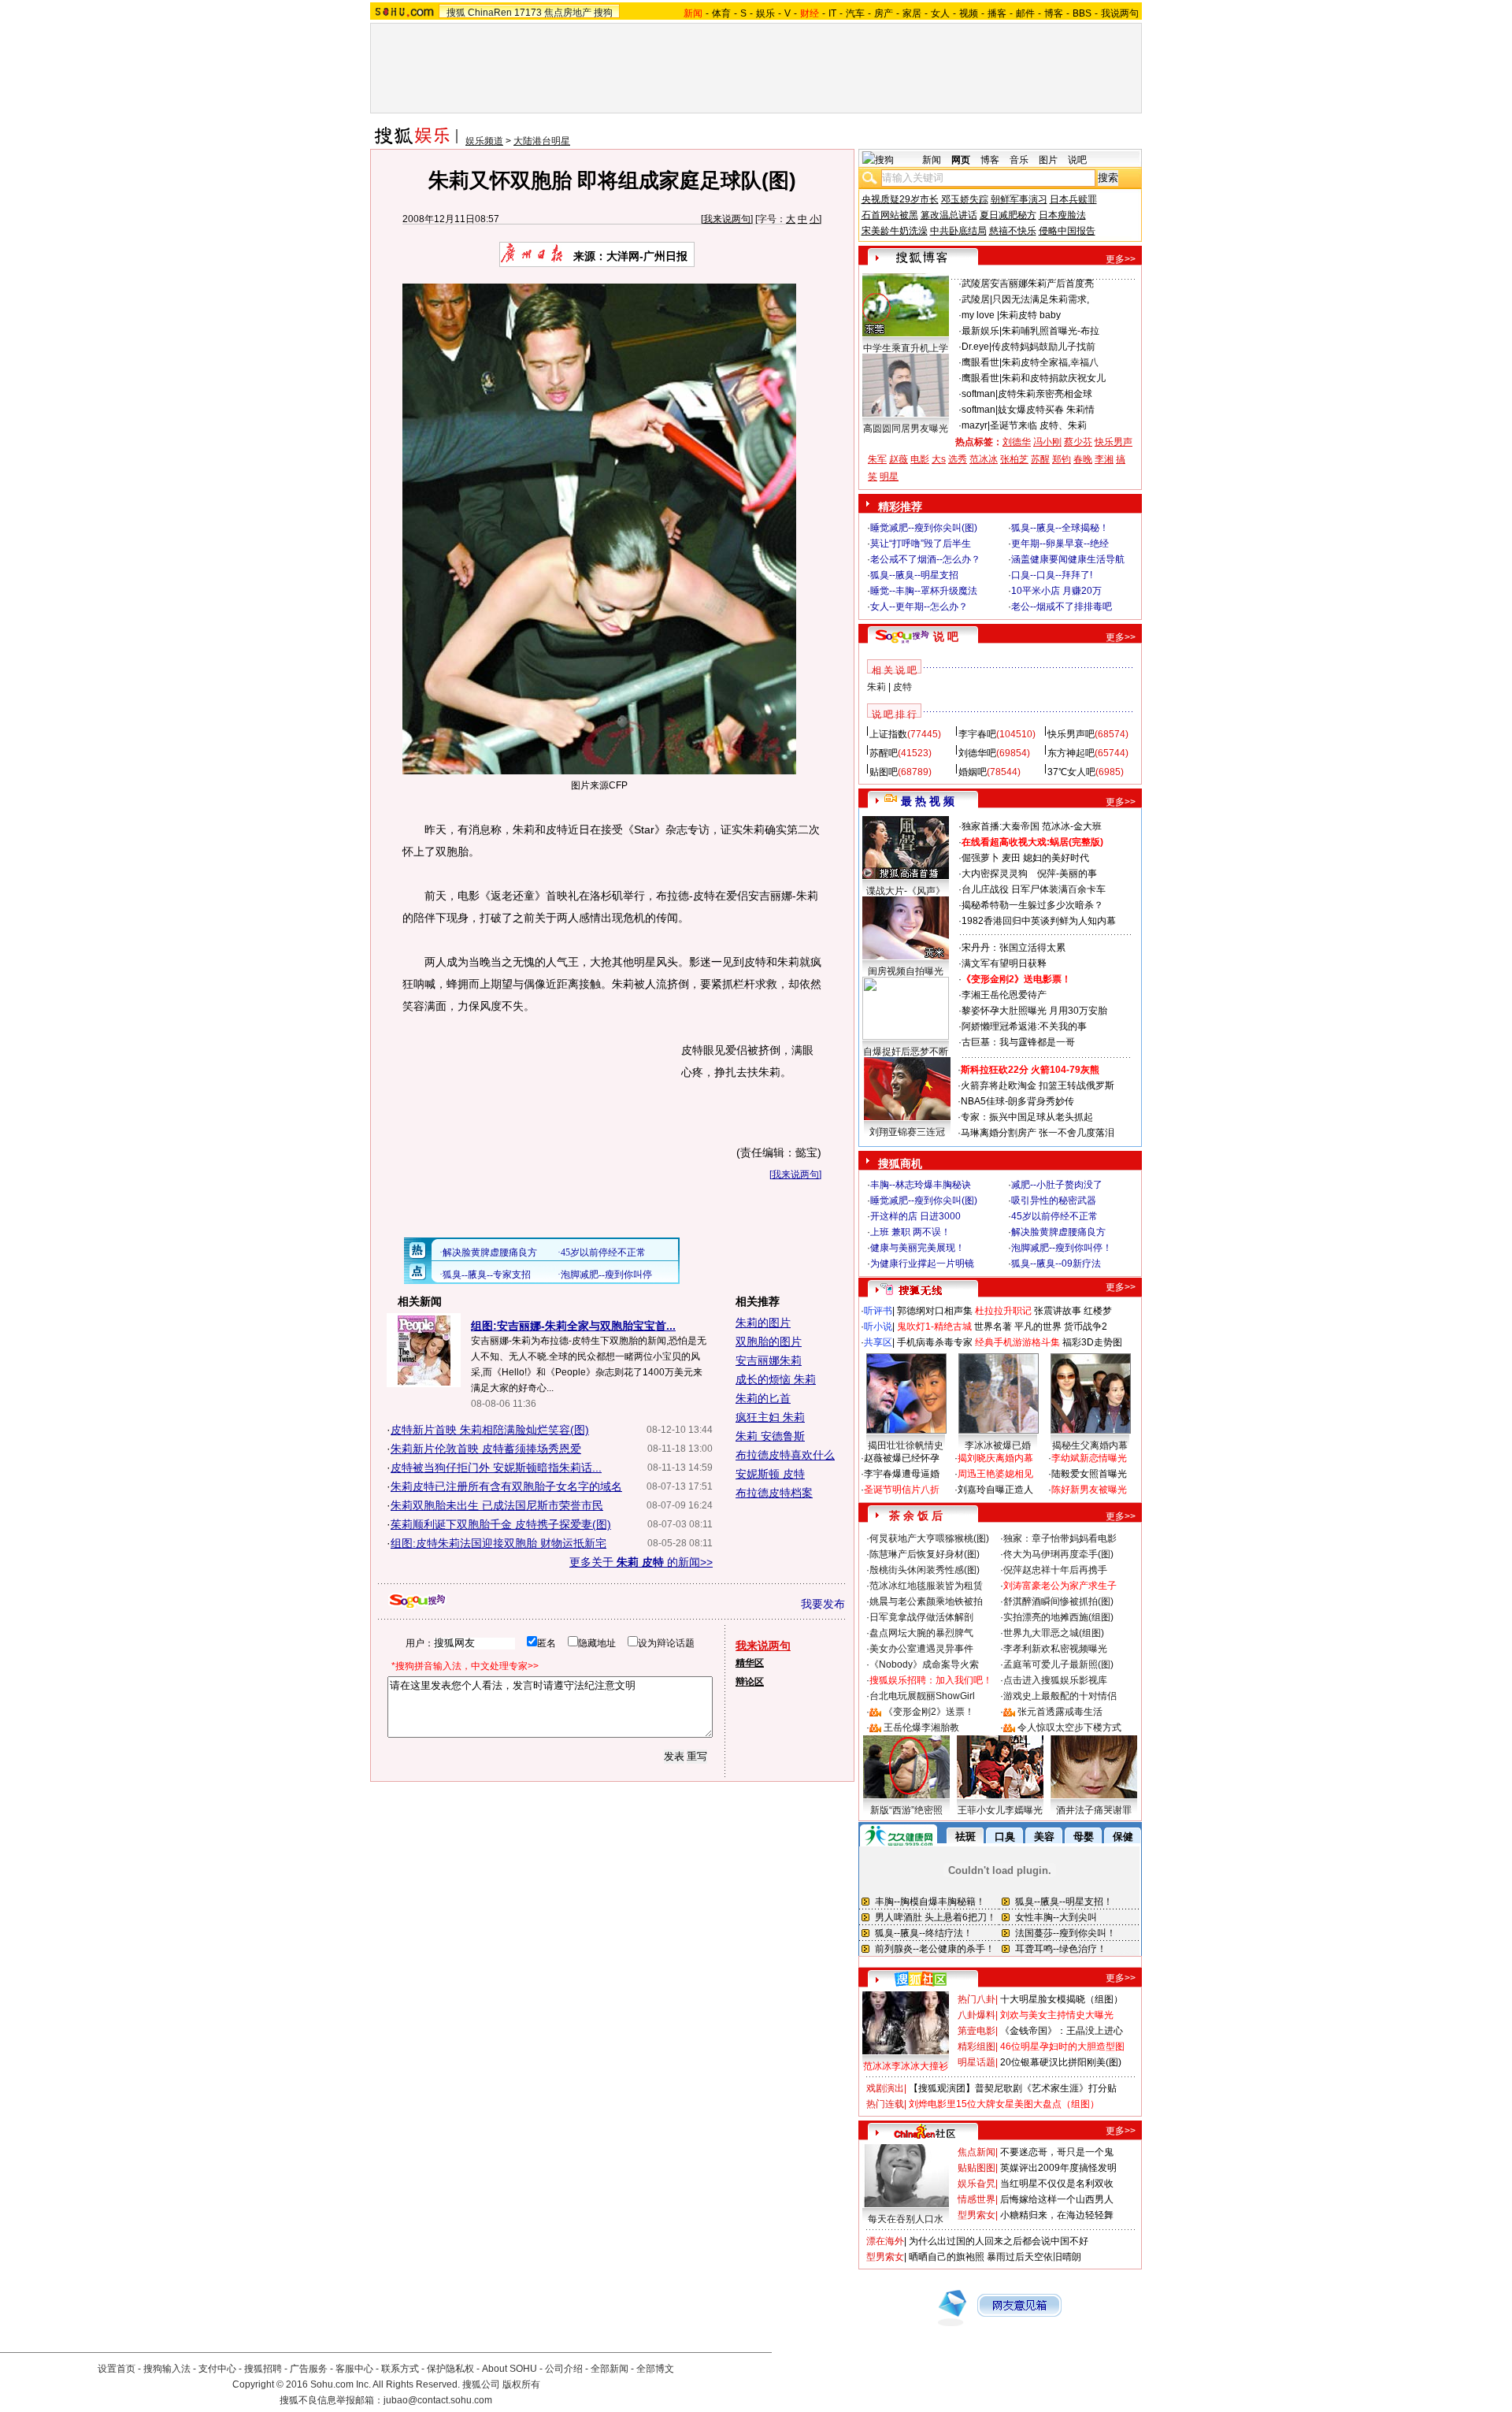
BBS (1082, 13)
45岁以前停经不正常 (1054, 1216)
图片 (1048, 160)
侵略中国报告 (1067, 231)
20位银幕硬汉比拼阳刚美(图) (1061, 2062)
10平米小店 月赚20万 (1056, 591)
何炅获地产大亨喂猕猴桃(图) (929, 1538)
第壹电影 (976, 2031)
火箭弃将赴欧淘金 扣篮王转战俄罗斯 (1038, 1085)
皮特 (902, 687)
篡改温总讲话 (949, 215)
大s (939, 459)
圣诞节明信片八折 (902, 1490)
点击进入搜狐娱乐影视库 (1055, 1680)
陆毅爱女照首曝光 (1089, 1474)
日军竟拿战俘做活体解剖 (921, 1617)
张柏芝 (1014, 459)
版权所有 (521, 2384)
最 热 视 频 (928, 801)
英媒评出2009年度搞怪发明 (1058, 2168)
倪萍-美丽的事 (1067, 874)
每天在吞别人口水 (906, 2219)
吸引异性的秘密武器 (1054, 1200)
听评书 (878, 1311)
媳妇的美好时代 (1056, 858)
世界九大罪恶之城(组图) (1054, 1633)
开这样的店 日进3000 (915, 1216)
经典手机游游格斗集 (1017, 1342)
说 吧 (946, 636)
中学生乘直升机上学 (906, 348)
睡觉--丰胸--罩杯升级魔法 (924, 591)
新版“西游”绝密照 (906, 1810)
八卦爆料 (976, 2015)
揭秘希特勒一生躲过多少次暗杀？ (1032, 905)
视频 (969, 13)
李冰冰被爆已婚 (998, 1445)
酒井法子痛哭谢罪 (1094, 1810)
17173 (528, 13)
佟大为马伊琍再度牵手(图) (1058, 1554)
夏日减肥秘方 (1008, 215)
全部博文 (655, 2369)
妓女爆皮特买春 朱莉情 (1046, 410)
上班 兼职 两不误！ (910, 1232)
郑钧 (1062, 459)
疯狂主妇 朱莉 (770, 1417)
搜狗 (603, 13)
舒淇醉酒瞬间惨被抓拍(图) (1058, 1601)
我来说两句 (727, 219)
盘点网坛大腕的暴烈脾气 (921, 1633)
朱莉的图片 (763, 1323)
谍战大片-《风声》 (906, 891)
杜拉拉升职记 (1003, 1311)
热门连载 (885, 2104)
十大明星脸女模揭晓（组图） (1062, 1999)
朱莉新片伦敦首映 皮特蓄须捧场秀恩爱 (486, 1449)
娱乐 (765, 13)
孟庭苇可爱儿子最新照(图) (1058, 1664)
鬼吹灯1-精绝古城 (934, 1327)
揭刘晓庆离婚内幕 (995, 1458)
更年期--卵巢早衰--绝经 (1060, 544)
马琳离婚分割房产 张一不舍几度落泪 (1038, 1133)
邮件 (1025, 13)
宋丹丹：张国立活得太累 (1014, 948)
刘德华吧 (977, 753)
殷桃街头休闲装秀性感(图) (925, 1570)
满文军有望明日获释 (1004, 963)
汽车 (855, 13)
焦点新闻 (976, 2152)
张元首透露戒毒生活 (1060, 1712)
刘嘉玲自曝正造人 (995, 1490)
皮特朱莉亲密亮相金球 (1045, 394)
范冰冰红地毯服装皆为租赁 (926, 1586)
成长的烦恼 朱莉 (776, 1379)
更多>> (1121, 259)
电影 (920, 459)
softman (978, 394)
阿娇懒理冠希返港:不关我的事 (1024, 1026)
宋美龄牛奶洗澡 (895, 231)
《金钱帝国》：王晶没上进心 (1062, 2031)
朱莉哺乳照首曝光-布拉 (1051, 331)
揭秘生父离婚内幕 (1090, 1445)
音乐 (1019, 160)
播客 (997, 13)
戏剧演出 (885, 2088)
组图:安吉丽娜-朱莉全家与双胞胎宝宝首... (573, 1326)
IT (832, 13)
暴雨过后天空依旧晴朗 (1034, 2257)
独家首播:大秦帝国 (1001, 826)
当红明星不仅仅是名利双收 (1057, 2184)
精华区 (750, 1663)
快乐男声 (1114, 442)
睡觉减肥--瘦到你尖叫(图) (924, 528)
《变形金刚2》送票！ (929, 1712)
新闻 (932, 160)
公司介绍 (564, 2369)
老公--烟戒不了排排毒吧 (1062, 607)
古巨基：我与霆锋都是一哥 (1018, 1042)
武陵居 (976, 284)
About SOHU (510, 2369)
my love (979, 315)
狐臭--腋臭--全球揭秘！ (1060, 528)
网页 (961, 160)
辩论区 (750, 1682)
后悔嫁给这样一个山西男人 (1057, 2199)
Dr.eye (975, 347)
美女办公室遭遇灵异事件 (921, 1649)
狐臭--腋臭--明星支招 (914, 575)
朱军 (877, 459)
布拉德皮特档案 (774, 1493)
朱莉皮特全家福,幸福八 (1050, 362)
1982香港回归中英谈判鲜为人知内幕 (1039, 921)
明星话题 (976, 2062)
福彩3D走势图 (1092, 1342)
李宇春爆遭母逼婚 (902, 1474)
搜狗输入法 (167, 2369)
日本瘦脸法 (1062, 215)
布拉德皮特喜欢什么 (785, 1455)
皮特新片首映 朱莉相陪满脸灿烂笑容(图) (490, 1430)
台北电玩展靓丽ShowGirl (922, 1696)
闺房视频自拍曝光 (906, 971)
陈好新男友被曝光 (1089, 1490)
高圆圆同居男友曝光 (906, 429)
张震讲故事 (1058, 1311)
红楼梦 (1098, 1311)
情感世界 (976, 2199)
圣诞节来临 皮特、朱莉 (1038, 425)
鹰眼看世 (980, 362)
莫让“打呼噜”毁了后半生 (921, 544)
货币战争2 (1086, 1327)
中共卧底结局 (958, 231)
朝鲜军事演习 (1019, 199)
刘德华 (1017, 442)
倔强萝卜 (980, 858)
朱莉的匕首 (763, 1398)
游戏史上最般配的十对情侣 (1060, 1696)
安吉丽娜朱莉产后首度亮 (1042, 284)
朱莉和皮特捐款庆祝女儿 (1054, 378)
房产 (884, 13)
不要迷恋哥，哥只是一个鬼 (1057, 2152)
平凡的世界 (1038, 1327)
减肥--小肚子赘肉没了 (1057, 1185)
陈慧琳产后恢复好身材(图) (925, 1554)
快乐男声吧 (1071, 734)
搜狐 (456, 13)
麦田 (1011, 858)
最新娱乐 (980, 331)
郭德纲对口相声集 (935, 1311)
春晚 (1083, 459)
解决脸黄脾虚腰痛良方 (1058, 1232)
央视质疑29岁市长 (900, 199)
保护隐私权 (450, 2369)
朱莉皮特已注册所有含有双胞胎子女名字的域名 (506, 1486)
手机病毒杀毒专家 (935, 1342)
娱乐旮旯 (976, 2184)
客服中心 (354, 2369)
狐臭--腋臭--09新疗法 (1056, 1264)
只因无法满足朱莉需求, (1041, 299)
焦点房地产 (568, 13)
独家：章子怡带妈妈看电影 (1060, 1538)
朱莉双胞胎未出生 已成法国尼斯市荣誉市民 (497, 1505)
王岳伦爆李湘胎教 (921, 1727)
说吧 (1077, 160)
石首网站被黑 (890, 215)
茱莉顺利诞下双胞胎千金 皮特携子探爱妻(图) (501, 1524)
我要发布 (823, 1604)
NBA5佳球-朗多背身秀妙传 (1017, 1101)
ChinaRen (490, 13)
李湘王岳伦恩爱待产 (1004, 995)
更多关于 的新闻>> (641, 1562)
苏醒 (1040, 459)
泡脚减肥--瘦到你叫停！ (1062, 1248)
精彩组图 (976, 2046)
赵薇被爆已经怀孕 (902, 1458)
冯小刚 (1047, 442)
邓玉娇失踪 (965, 199)
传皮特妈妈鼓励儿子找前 (1043, 347)
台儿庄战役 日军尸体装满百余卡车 (1034, 889)
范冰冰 (984, 459)
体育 (721, 13)
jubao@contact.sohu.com (438, 2400)
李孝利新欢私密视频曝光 (1055, 1649)
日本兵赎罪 (1073, 199)
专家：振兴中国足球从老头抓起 (1027, 1117)
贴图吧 (884, 772)
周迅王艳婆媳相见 (995, 1474)
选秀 (958, 459)
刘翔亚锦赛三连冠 (907, 1132)
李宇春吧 (977, 734)
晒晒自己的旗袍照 (947, 2257)
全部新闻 (610, 2369)
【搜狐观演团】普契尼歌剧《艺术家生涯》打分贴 (1013, 2088)
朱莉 (876, 687)
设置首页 (117, 2369)
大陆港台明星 (542, 141)
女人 (940, 13)
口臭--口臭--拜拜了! (1052, 575)
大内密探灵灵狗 (995, 874)
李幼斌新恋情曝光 (1089, 1458)
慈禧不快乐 (1013, 231)
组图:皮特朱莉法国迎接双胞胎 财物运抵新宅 (498, 1543)
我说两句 (1120, 13)
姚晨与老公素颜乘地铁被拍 (926, 1601)
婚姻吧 (973, 772)
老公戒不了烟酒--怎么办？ (925, 559)
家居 (912, 13)
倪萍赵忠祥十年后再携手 (1055, 1570)
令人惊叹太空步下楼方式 (1069, 1727)
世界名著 (993, 1327)
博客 (1054, 13)
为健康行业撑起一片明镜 (922, 1264)
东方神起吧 (1071, 753)
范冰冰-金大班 (1072, 826)
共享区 (878, 1342)
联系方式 (400, 2369)
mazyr (975, 425)
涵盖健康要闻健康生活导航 (1068, 559)
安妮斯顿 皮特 (770, 1474)
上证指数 (888, 734)
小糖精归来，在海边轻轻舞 (1057, 2215)
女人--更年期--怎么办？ (919, 607)
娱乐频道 (484, 141)
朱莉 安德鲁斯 (770, 1436)
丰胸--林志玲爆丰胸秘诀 (921, 1185)
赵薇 (899, 459)
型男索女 (976, 2215)
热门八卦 (976, 1999)
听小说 (878, 1327)
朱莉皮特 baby (1030, 315)
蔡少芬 (1078, 442)
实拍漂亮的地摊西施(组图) (1058, 1617)
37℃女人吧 (1071, 772)
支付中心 (217, 2369)
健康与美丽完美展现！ (917, 1248)
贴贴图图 (976, 2168)
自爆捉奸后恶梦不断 (906, 1052)
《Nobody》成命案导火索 (924, 1664)
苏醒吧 (884, 753)
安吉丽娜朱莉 (769, 1360)
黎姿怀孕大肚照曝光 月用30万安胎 (1034, 1011)
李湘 (1104, 459)
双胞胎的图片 (769, 1341)
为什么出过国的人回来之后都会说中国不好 (999, 2241)
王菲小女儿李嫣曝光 (1000, 1810)
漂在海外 (885, 2241)
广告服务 (309, 2369)
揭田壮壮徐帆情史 (906, 1445)
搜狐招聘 (263, 2369)
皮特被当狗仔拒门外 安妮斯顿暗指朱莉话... (496, 1468)
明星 (889, 477)
